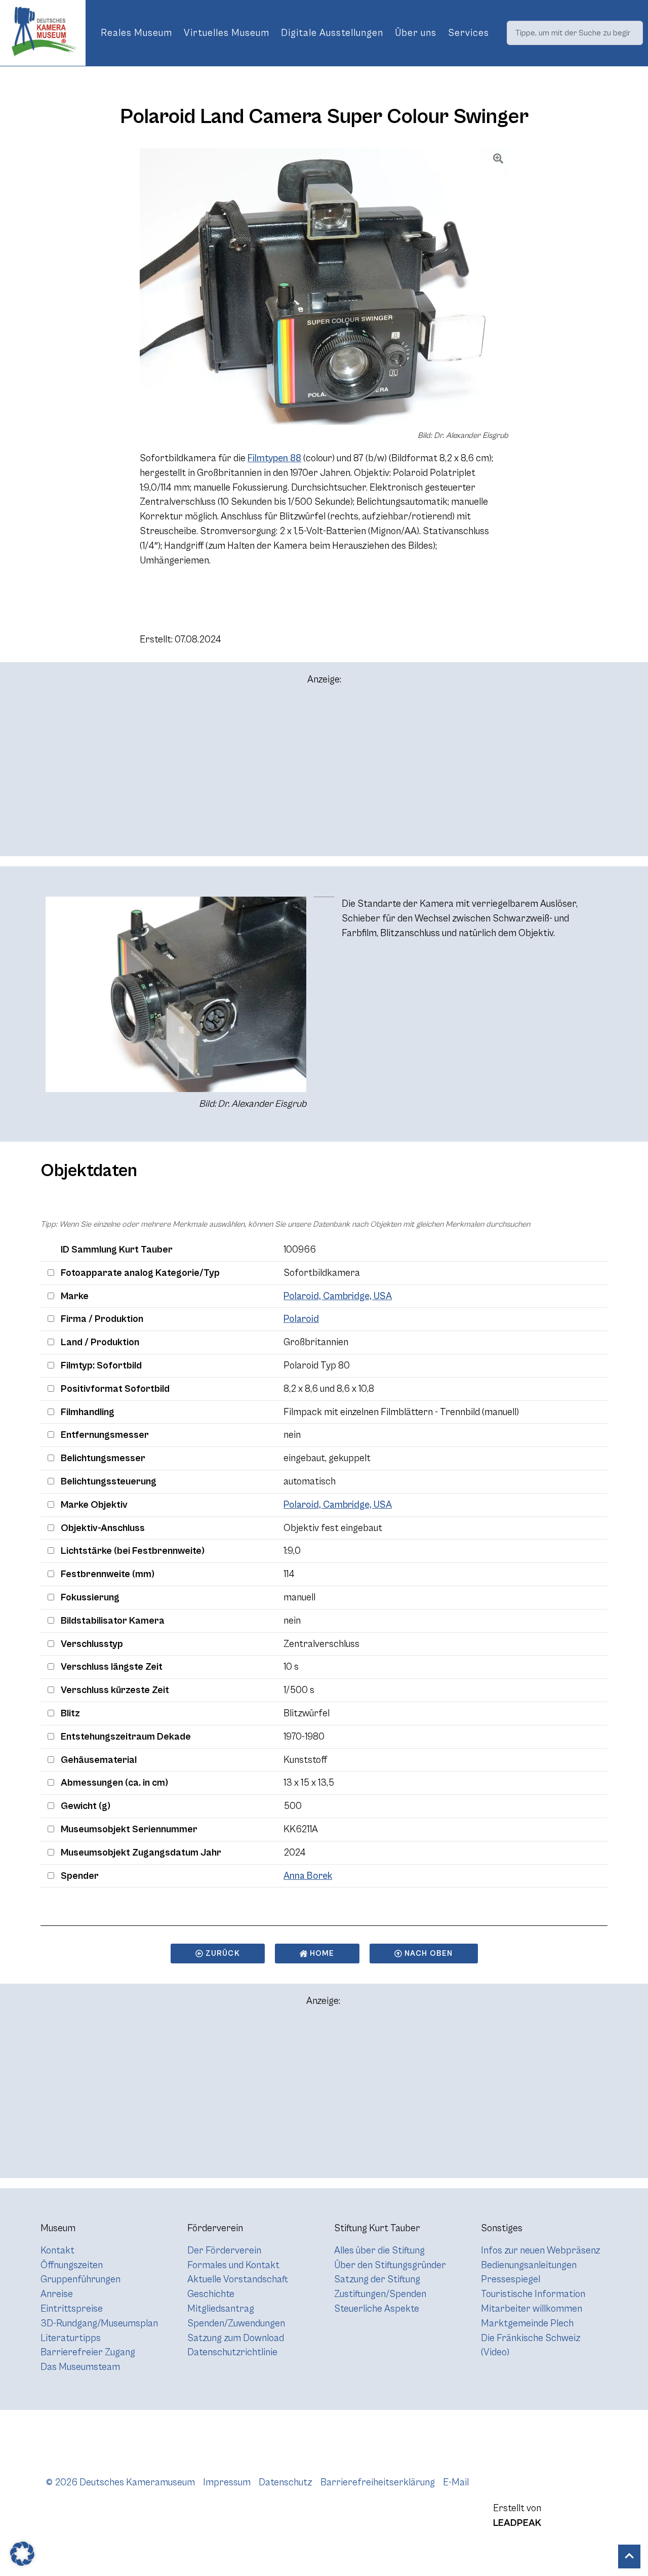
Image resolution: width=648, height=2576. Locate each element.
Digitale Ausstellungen (332, 33)
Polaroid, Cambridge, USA (338, 1296)
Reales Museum (136, 33)
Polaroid (301, 1319)
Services (469, 33)
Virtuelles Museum (227, 33)
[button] (22, 2554)
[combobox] (575, 33)
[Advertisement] (324, 775)
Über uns (416, 33)
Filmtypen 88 (274, 458)
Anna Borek (308, 1876)
